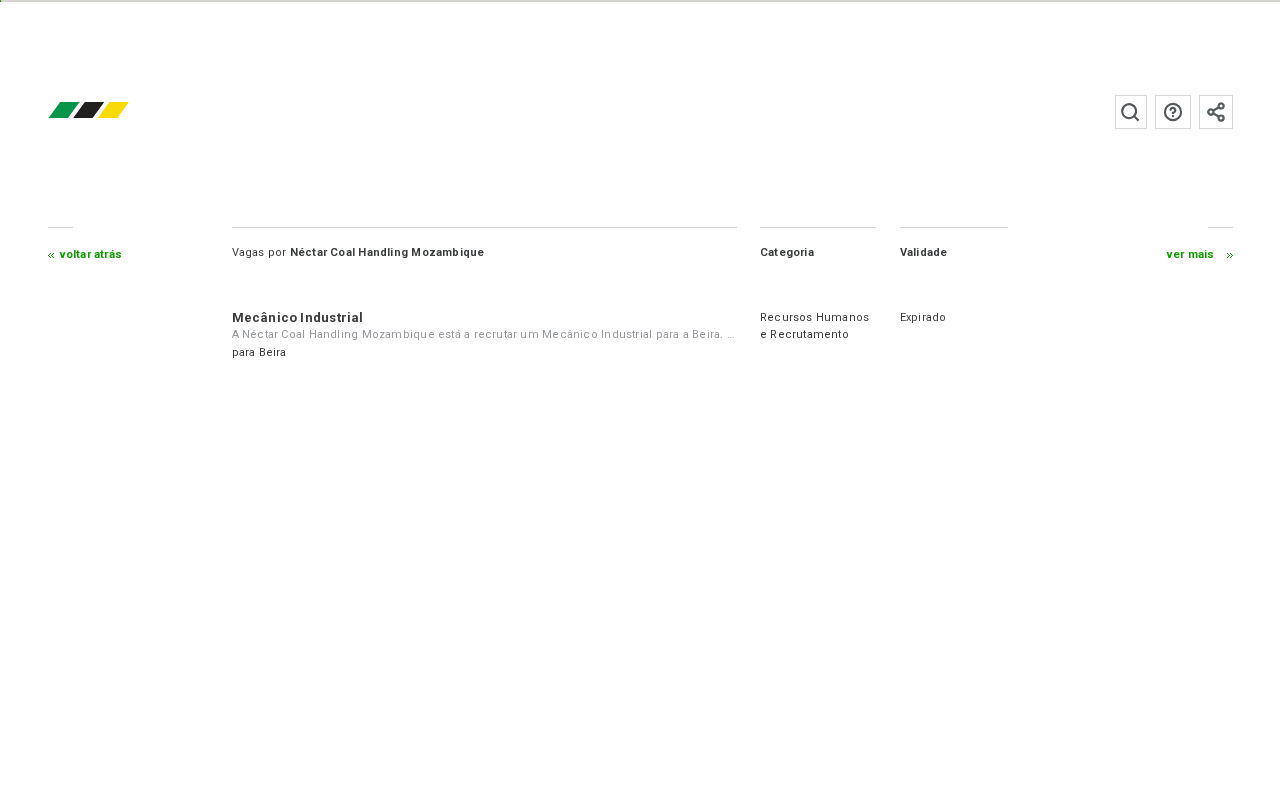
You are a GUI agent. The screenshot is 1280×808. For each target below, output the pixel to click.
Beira (273, 352)
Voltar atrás (91, 254)
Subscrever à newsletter (1216, 112)
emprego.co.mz (118, 111)
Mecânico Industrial (298, 317)
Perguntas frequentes (1173, 112)
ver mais (1191, 254)
